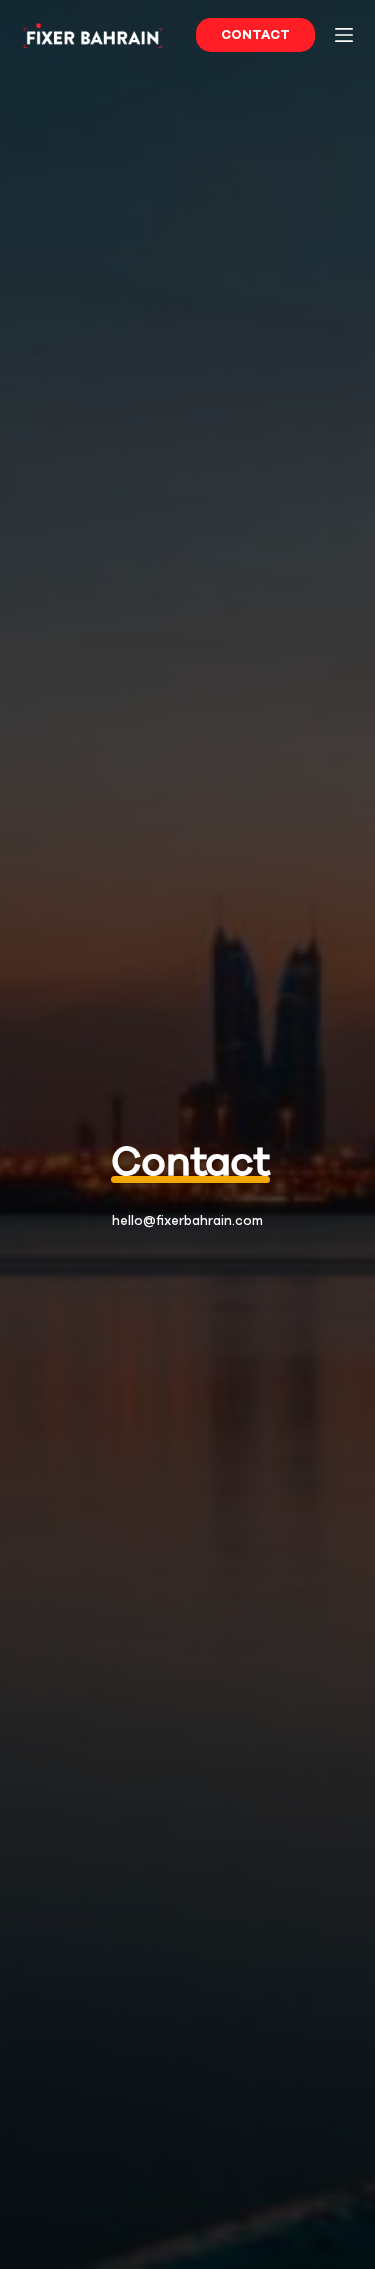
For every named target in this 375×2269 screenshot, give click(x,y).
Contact (255, 34)
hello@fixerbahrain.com (187, 1220)
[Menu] (344, 35)
